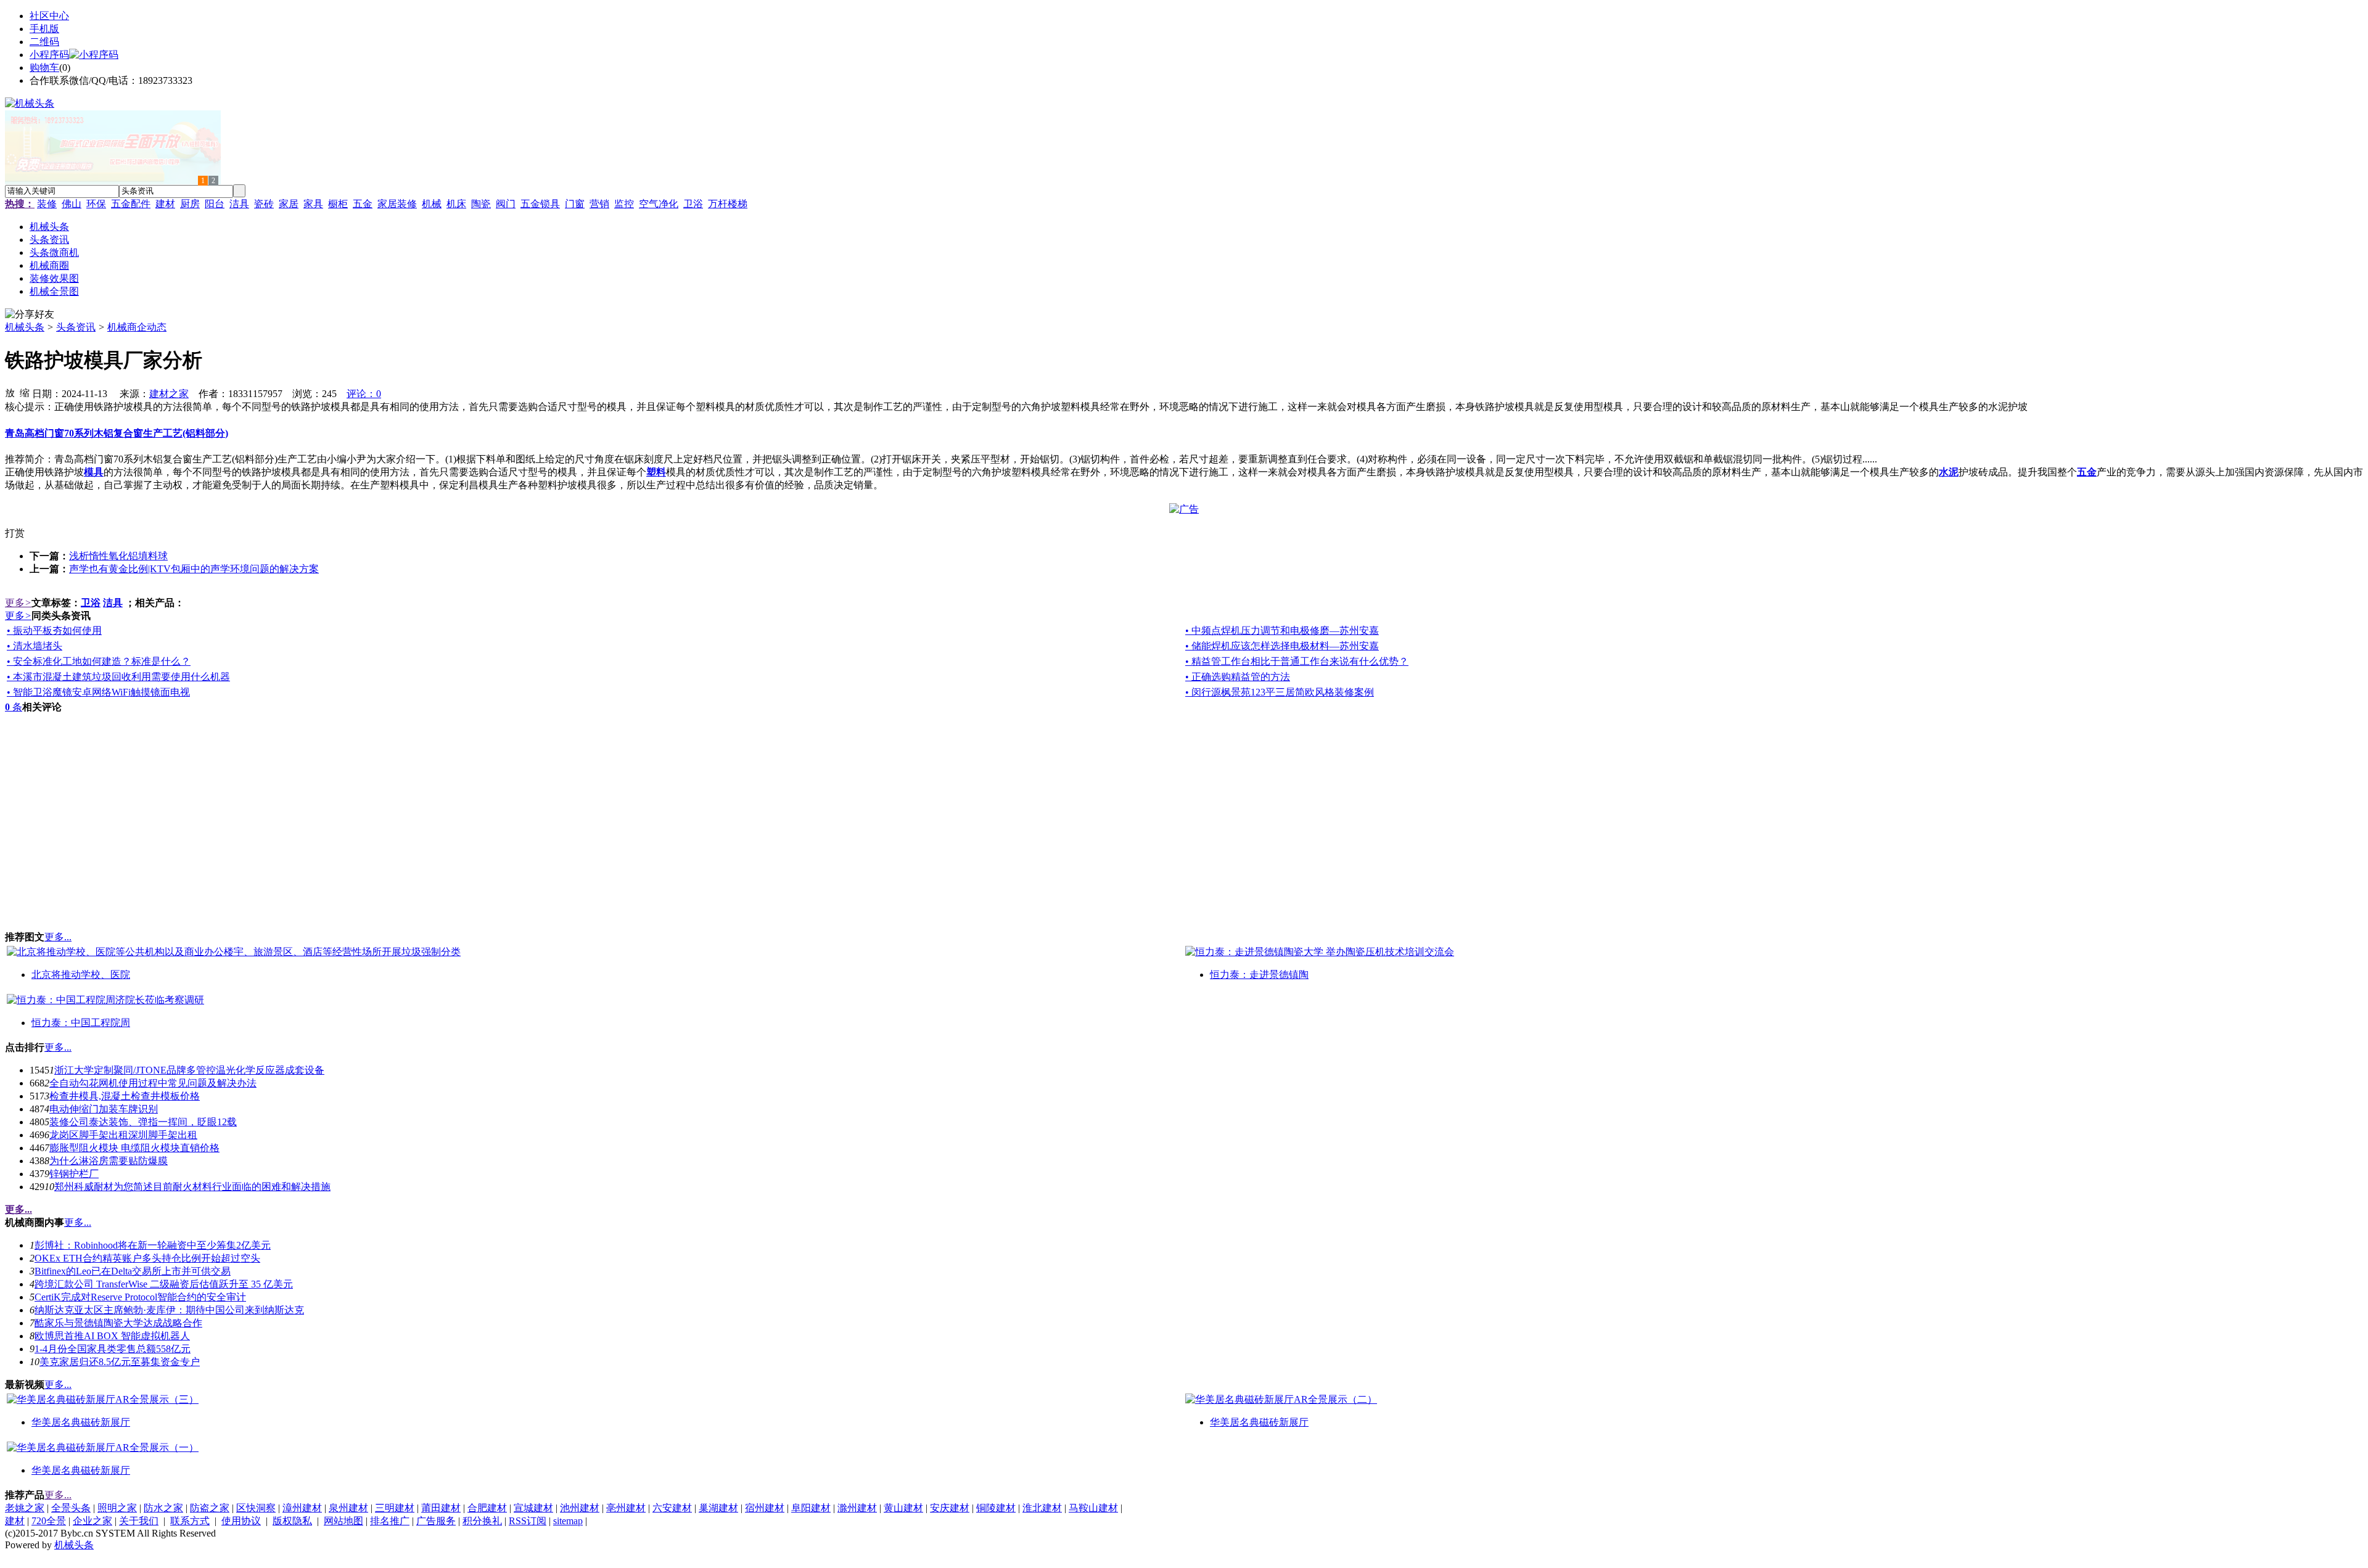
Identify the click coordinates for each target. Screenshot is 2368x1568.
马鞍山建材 (1093, 1508)
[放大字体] (10, 392)
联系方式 (190, 1521)
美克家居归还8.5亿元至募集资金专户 (120, 1362)
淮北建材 (1042, 1508)
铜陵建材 (996, 1508)
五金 (363, 204)
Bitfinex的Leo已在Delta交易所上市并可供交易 (133, 1271)
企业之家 (92, 1521)
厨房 (190, 204)
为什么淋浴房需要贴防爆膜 (109, 1161)
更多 (18, 603)
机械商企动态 (137, 327)
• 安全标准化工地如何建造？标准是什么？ (99, 661)
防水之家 (163, 1508)
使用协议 (241, 1521)
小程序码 (49, 55)
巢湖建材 (718, 1508)
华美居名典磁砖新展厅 (81, 1422)
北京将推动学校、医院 (81, 975)
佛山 (72, 204)
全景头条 (71, 1508)
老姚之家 (25, 1508)
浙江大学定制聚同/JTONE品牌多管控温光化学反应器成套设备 (189, 1070)
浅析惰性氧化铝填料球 (118, 556)
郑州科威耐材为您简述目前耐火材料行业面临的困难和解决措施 (192, 1187)
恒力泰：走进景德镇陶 (1259, 975)
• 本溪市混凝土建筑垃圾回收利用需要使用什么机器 (118, 677)
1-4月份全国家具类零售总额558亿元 (113, 1349)
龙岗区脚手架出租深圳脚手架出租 (123, 1135)
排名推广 (390, 1521)
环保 (96, 204)
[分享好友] (30, 315)
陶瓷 (481, 204)
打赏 (15, 533)
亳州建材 (626, 1508)
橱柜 (338, 204)
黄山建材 (903, 1508)
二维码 (44, 42)
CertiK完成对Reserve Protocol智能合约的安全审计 (140, 1297)
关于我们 (139, 1521)
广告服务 (436, 1521)
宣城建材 (533, 1508)
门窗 (575, 204)
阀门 (506, 204)
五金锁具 (540, 204)
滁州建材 (857, 1508)
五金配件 (131, 204)
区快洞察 (256, 1508)
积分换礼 (482, 1521)
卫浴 (693, 204)
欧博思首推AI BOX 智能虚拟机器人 (112, 1336)
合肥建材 (487, 1508)
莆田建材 (441, 1508)
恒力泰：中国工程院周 (81, 1023)
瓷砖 (264, 204)
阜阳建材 (811, 1508)
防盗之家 (210, 1508)
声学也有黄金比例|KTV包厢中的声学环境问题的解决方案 (194, 569)
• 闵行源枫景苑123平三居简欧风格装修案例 (1280, 692)
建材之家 (169, 394)
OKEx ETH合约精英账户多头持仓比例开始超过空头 (147, 1258)
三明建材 (395, 1508)
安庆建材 (950, 1508)
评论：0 (364, 394)
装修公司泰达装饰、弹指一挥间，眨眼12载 (143, 1122)
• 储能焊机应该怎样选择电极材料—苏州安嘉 (1282, 646)
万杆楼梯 (728, 204)
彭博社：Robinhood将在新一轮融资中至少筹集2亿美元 (153, 1245)
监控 (624, 204)
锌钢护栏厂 (74, 1174)
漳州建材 (302, 1508)
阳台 (215, 204)
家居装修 (397, 204)
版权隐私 (292, 1521)
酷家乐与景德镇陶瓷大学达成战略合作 (118, 1323)
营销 (599, 204)
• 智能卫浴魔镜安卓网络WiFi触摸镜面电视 (98, 692)
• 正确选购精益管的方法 (1238, 677)
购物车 (44, 68)
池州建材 (580, 1508)
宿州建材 (765, 1508)
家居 (289, 204)
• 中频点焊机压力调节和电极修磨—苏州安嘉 (1282, 630)
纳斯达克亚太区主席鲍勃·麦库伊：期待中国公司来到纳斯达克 (169, 1310)
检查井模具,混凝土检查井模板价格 (125, 1096)
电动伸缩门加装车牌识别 (104, 1109)
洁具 (239, 204)
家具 (313, 204)
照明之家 (117, 1508)
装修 (47, 204)
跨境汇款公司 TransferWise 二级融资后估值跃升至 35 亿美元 (164, 1284)
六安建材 (672, 1508)
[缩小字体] (25, 392)
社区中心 (49, 16)
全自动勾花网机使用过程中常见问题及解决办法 (153, 1083)
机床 (456, 204)
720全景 (49, 1521)
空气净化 (659, 204)
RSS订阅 (528, 1521)
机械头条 (25, 327)
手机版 (44, 29)
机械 (432, 204)
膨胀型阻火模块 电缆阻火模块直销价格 (134, 1148)
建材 (165, 204)
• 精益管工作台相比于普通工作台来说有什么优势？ (1297, 661)
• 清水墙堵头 (35, 646)
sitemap (568, 1521)
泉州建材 (348, 1508)
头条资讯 (76, 327)
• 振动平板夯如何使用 (54, 630)
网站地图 (343, 1521)
